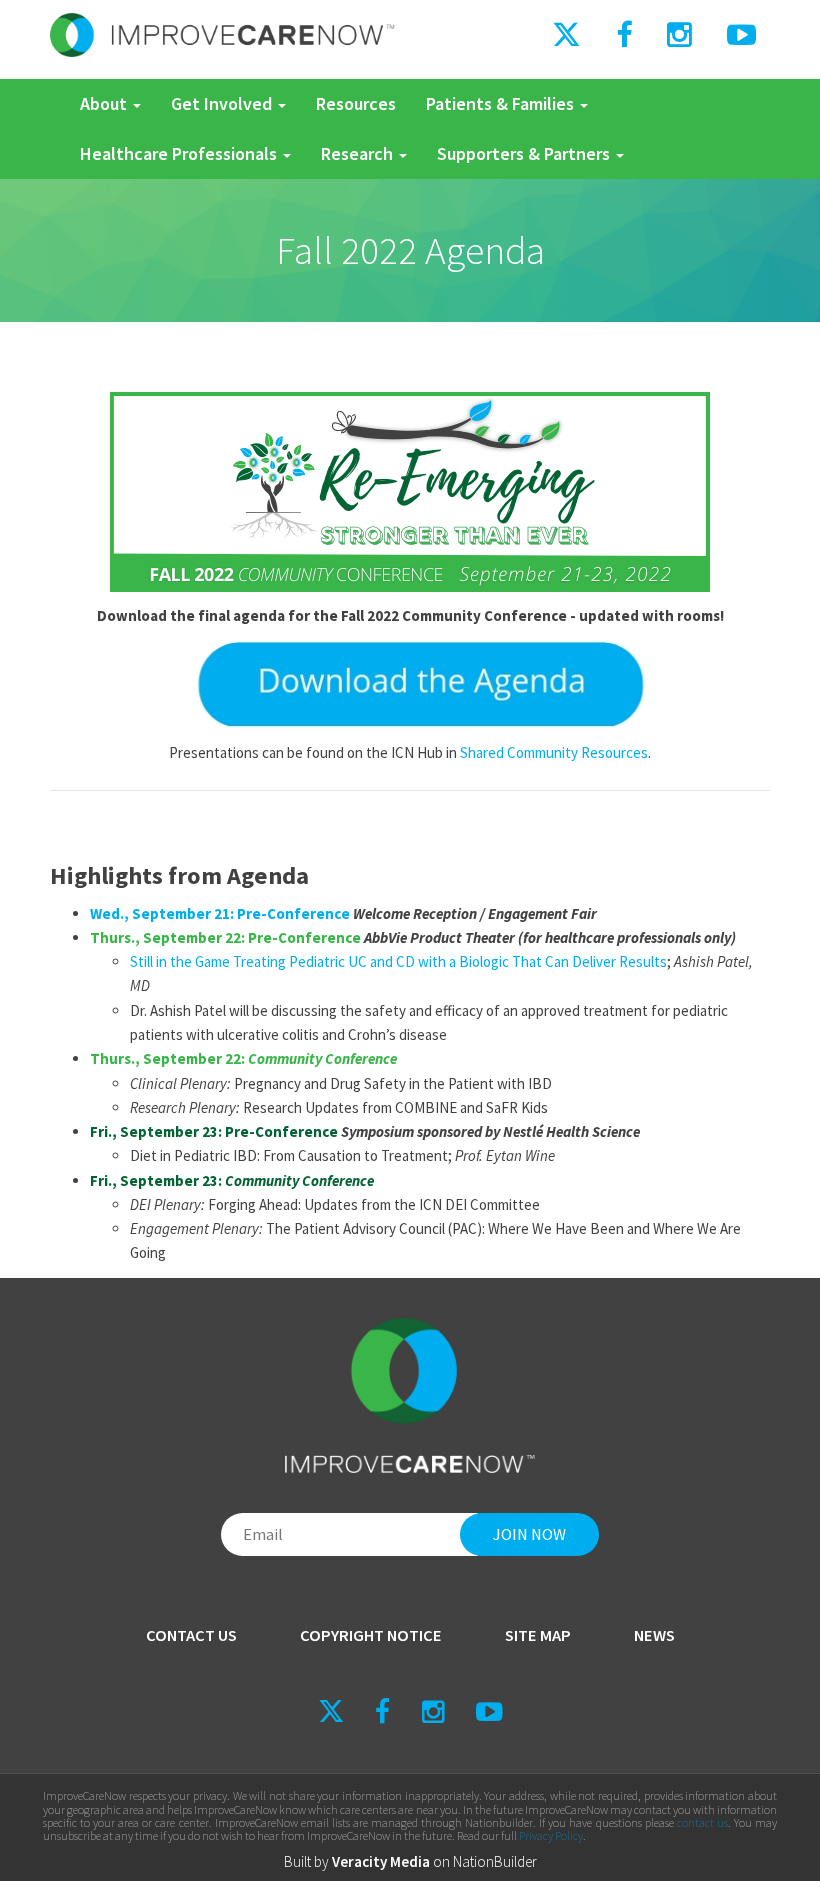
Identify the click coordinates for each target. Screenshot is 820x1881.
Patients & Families (502, 103)
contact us (702, 1822)
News (654, 1635)
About (105, 103)
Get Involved (223, 103)
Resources (356, 103)
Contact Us (191, 1635)
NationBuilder (495, 1861)
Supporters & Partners (525, 153)
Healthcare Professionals (180, 153)
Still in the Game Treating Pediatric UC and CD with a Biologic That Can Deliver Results (398, 961)
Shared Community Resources (554, 752)
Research (359, 153)
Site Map (538, 1635)
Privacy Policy (551, 1835)
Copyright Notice (371, 1635)
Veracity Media (381, 1861)
